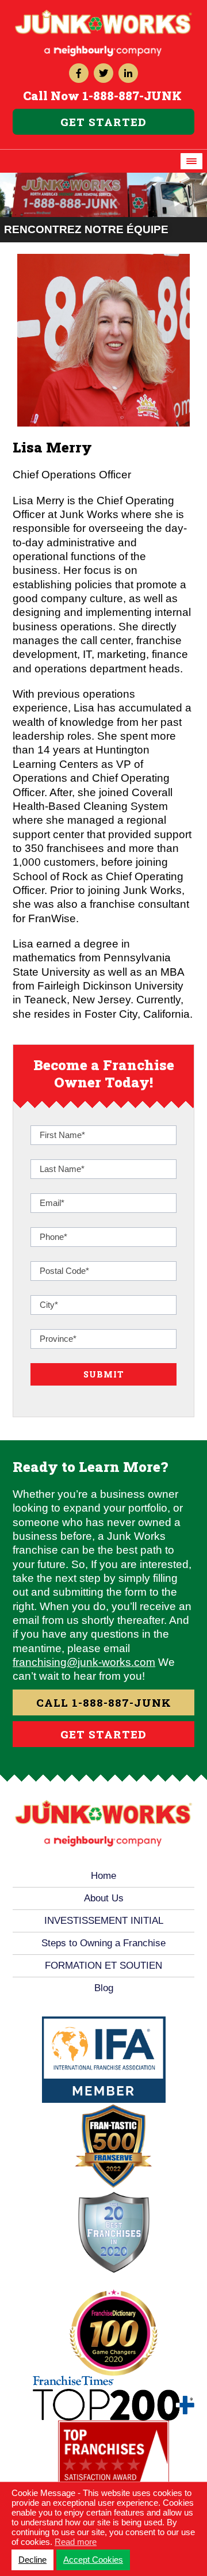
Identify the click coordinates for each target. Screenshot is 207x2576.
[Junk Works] (103, 15)
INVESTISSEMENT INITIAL (104, 1921)
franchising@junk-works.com (84, 1662)
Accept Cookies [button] (93, 2560)
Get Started (103, 122)
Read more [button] (76, 2542)
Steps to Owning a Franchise (103, 1943)
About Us (104, 1898)
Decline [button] (32, 2560)
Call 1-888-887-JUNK (104, 1702)
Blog (104, 1988)
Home (103, 1876)
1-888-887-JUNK (132, 96)
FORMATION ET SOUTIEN (103, 1966)
